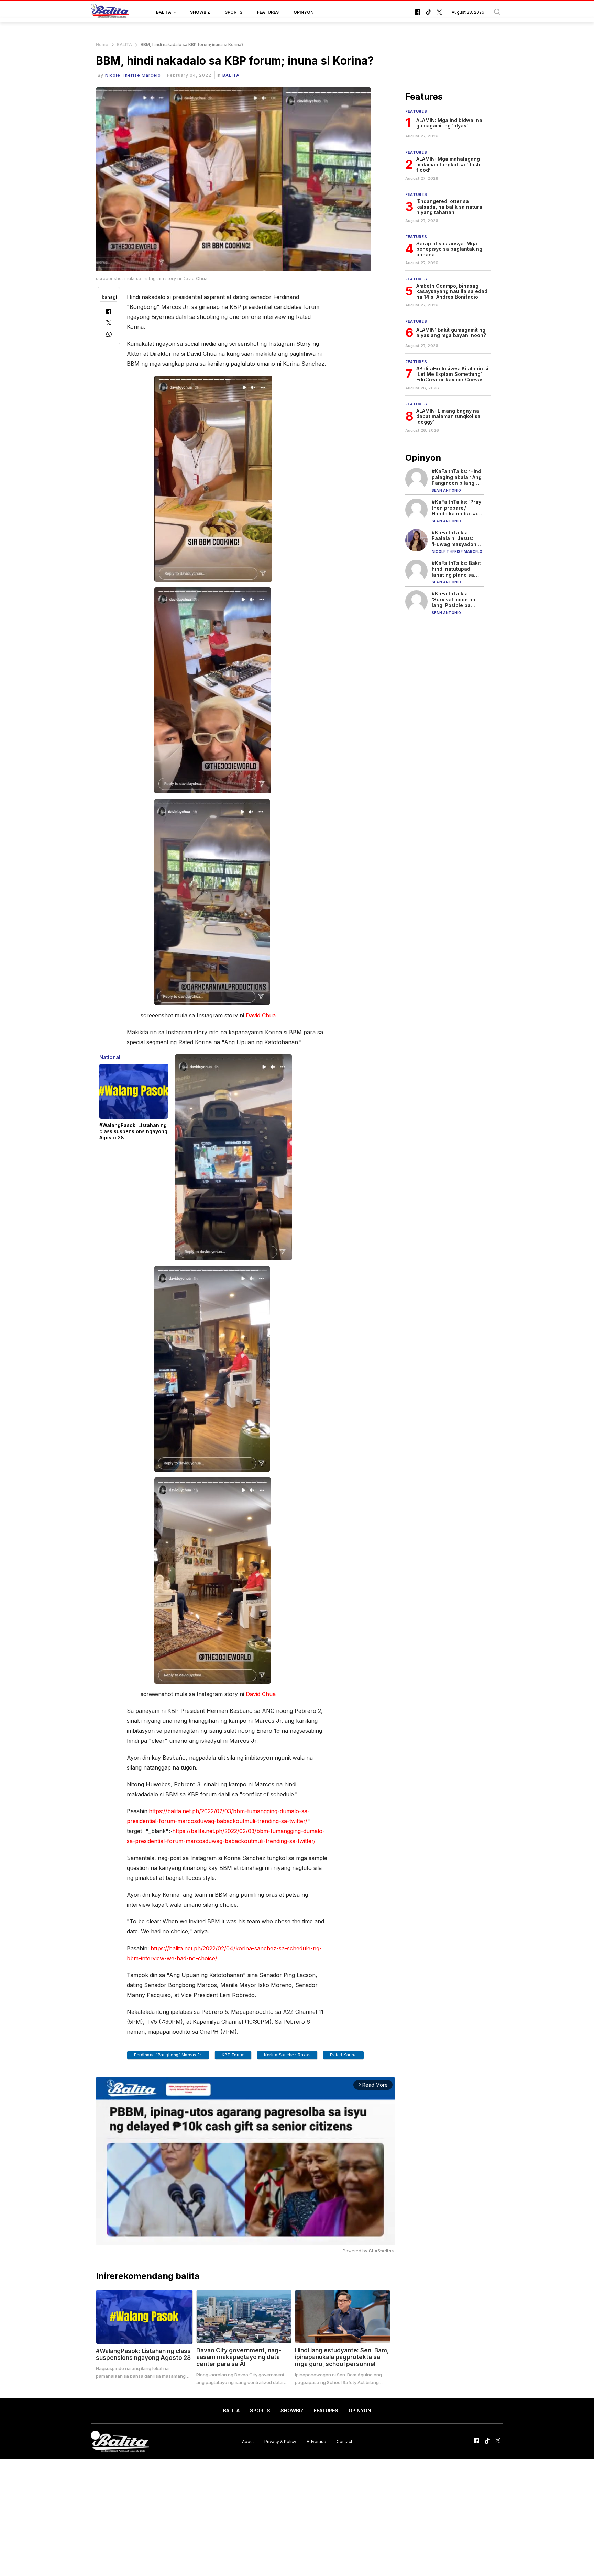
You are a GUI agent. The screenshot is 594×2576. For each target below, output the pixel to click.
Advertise (316, 2441)
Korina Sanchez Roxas (287, 2055)
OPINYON (304, 12)
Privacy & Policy (280, 2441)
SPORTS (234, 12)
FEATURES (268, 12)
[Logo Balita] (110, 12)
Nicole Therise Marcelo (133, 75)
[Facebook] (109, 312)
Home (102, 44)
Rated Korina (343, 2055)
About (248, 2441)
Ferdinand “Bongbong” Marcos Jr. (168, 2055)
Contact (344, 2441)
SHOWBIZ (200, 12)
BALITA (164, 12)
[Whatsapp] (109, 335)
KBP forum (233, 2055)
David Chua (261, 1015)
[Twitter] (109, 324)
